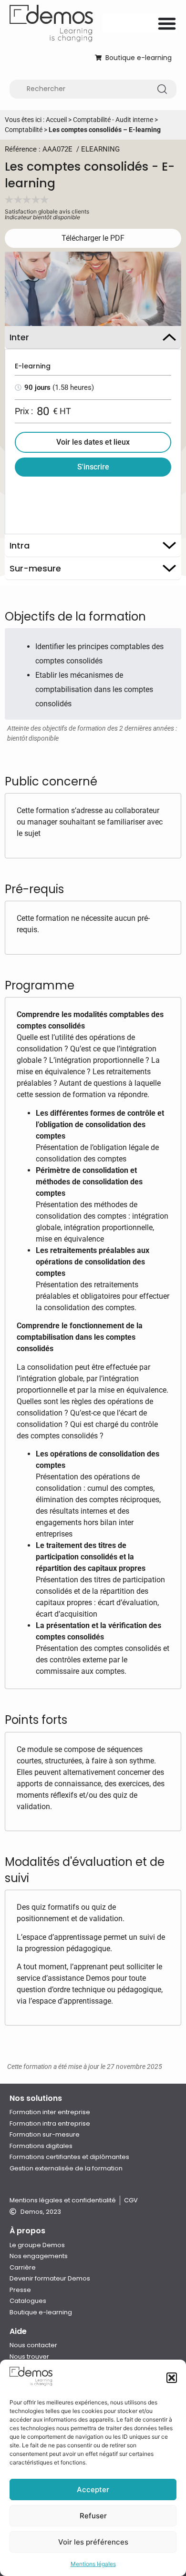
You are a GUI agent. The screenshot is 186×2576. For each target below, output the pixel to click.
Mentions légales (93, 2564)
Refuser (93, 2516)
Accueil (56, 120)
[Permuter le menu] (167, 23)
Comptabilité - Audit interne (113, 120)
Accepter (93, 2489)
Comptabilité (24, 130)
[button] (172, 2378)
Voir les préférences (93, 2542)
